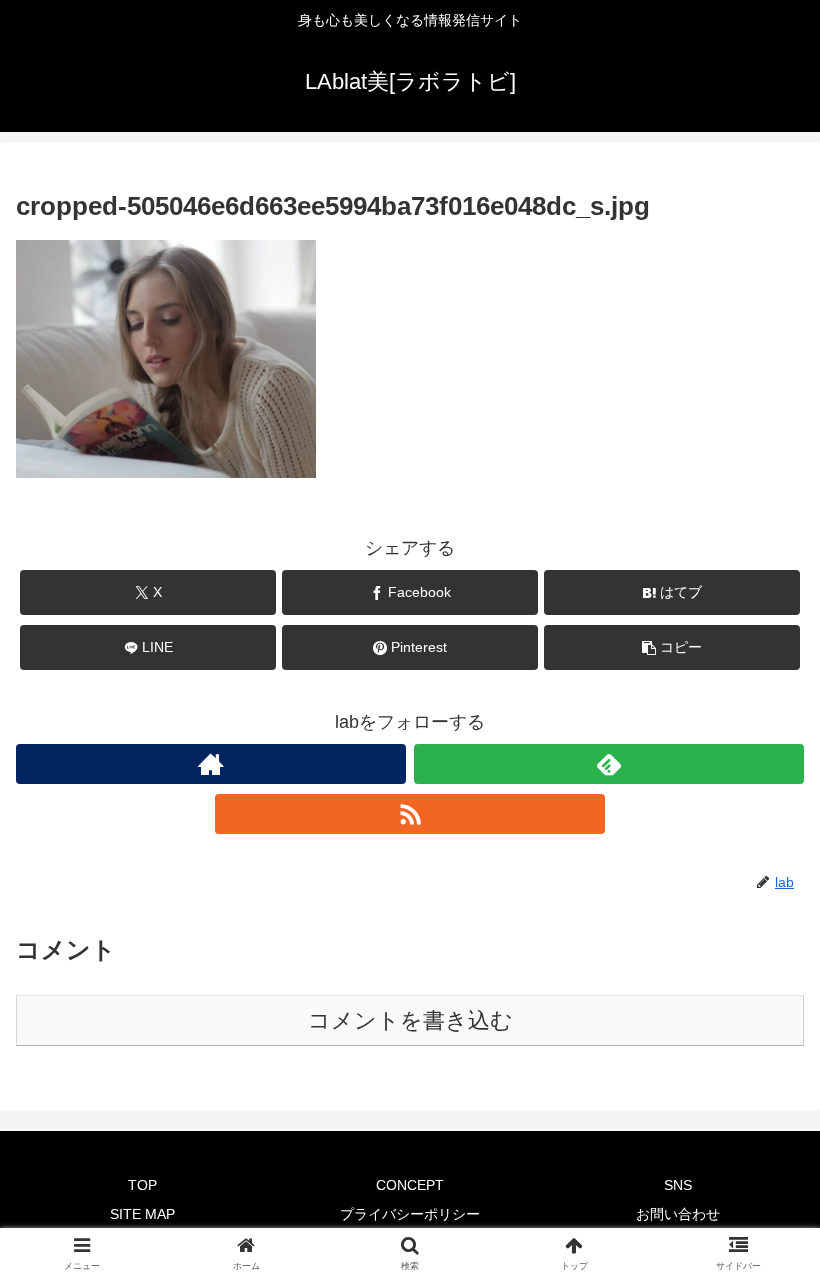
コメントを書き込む (410, 1020)
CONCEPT (410, 1185)
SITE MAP (142, 1214)
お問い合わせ (678, 1214)
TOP (142, 1185)
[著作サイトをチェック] (211, 764)
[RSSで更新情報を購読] (410, 814)
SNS (678, 1185)
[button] (672, 647)
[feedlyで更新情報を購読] (609, 764)
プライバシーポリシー (410, 1214)
